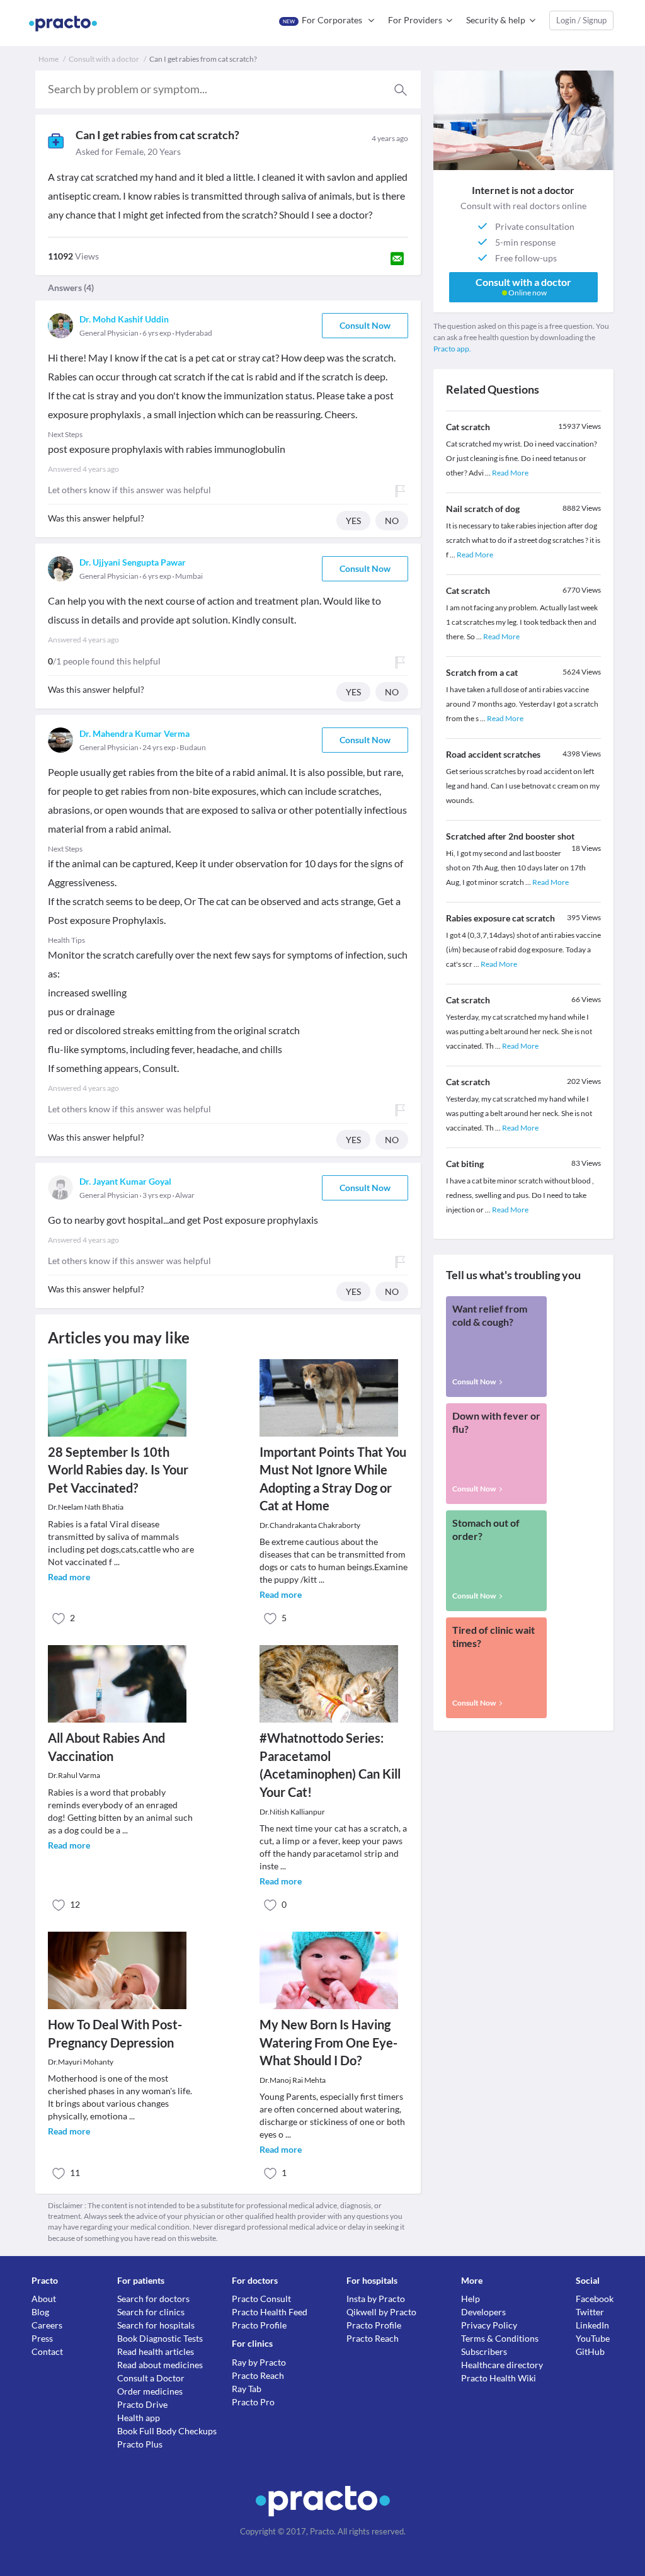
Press (42, 2338)
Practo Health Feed (270, 2312)
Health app (139, 2418)
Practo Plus (140, 2444)
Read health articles (156, 2351)
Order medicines (150, 2391)
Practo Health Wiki (499, 2378)
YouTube (593, 2338)
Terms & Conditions (500, 2338)
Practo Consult (261, 2299)
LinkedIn (592, 2325)
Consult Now (365, 325)
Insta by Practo (376, 2299)
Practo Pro (253, 2402)
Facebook (595, 2299)
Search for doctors (153, 2299)
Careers (47, 2325)
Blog (40, 2312)
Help (471, 2299)
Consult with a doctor (104, 59)
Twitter (590, 2312)
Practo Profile (259, 2325)
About (44, 2299)
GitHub (590, 2351)
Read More (510, 473)
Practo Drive (142, 2404)
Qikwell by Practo (381, 2312)
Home (49, 59)
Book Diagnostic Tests (160, 2338)
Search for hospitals (156, 2325)
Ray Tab (247, 2389)
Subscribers (484, 2351)
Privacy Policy (489, 2325)
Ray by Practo (259, 2362)
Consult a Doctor (151, 2378)
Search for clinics (151, 2312)
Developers (483, 2312)
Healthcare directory (502, 2365)
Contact (47, 2351)
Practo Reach (258, 2375)
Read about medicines (160, 2365)
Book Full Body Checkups (167, 2431)
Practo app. (452, 349)
